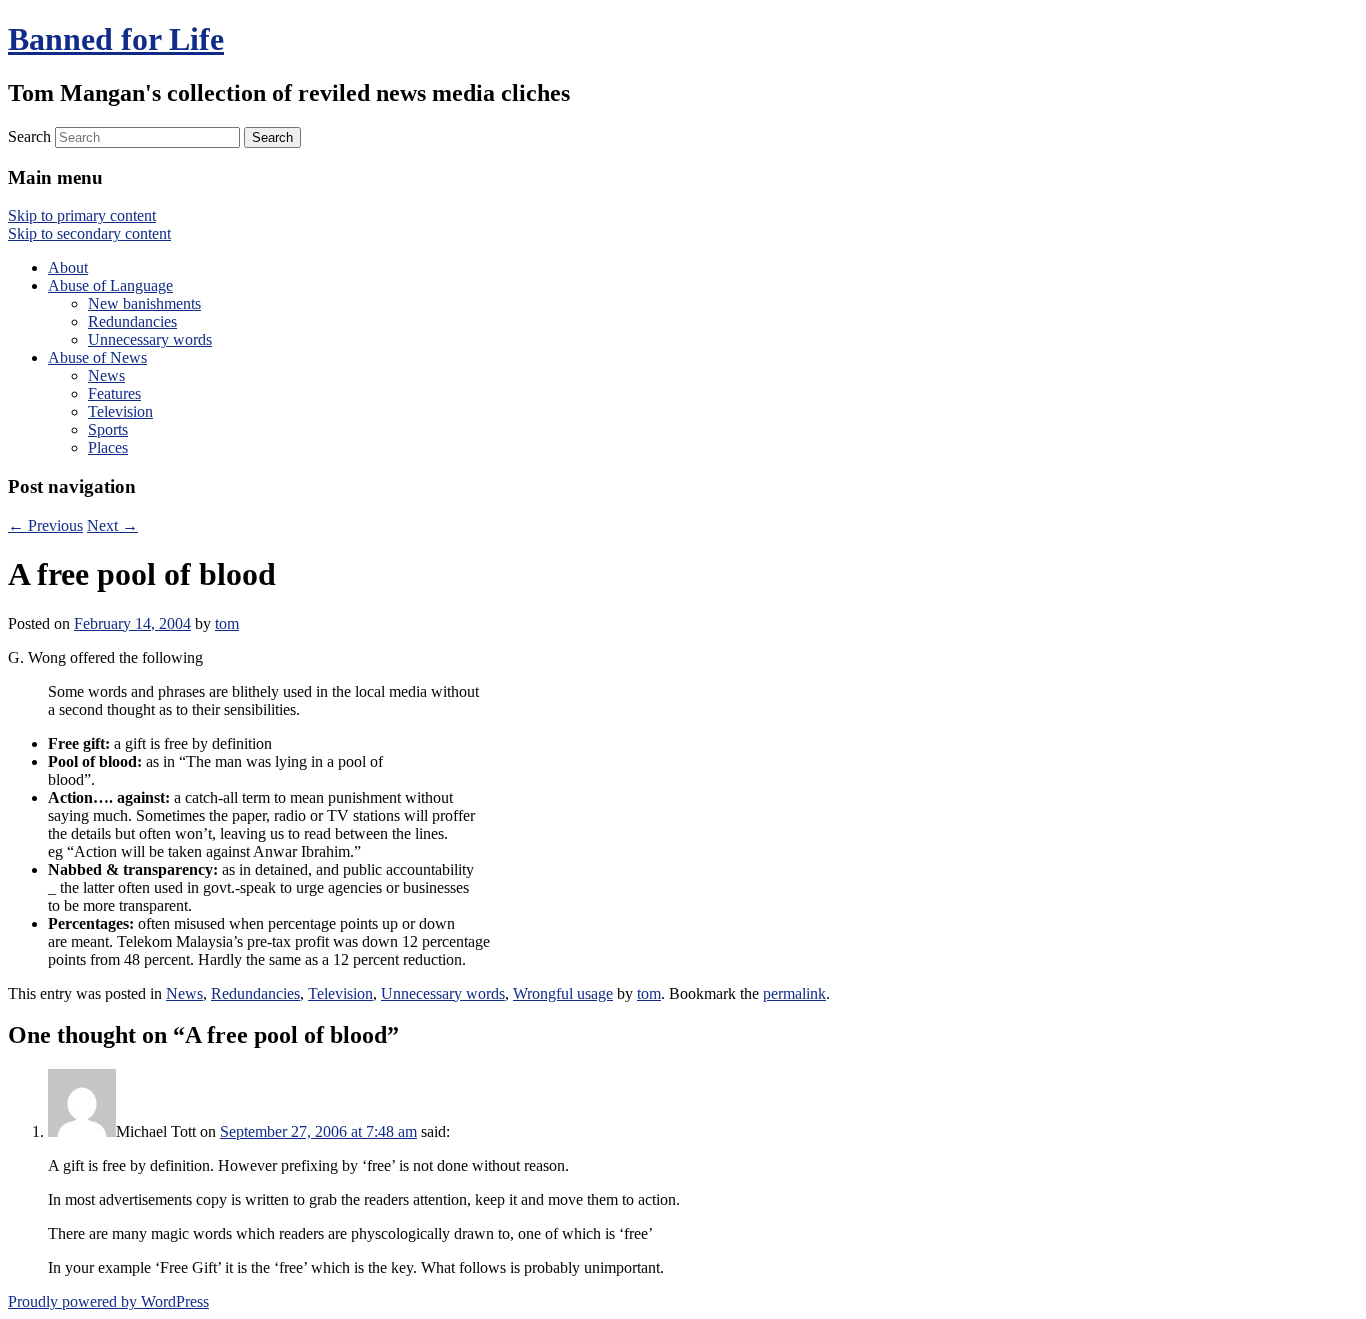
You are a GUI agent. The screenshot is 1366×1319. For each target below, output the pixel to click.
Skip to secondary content (89, 233)
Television (120, 411)
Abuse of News (97, 357)
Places (108, 447)
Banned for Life (116, 39)
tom (227, 623)
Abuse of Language (110, 285)
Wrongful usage (563, 993)
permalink (794, 993)
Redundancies (132, 321)
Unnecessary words (150, 339)
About (68, 267)
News (106, 375)
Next (112, 525)
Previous (45, 525)
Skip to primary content (82, 215)
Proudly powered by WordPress (108, 1301)
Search (29, 136)
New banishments (144, 303)
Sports (108, 429)
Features (114, 393)
